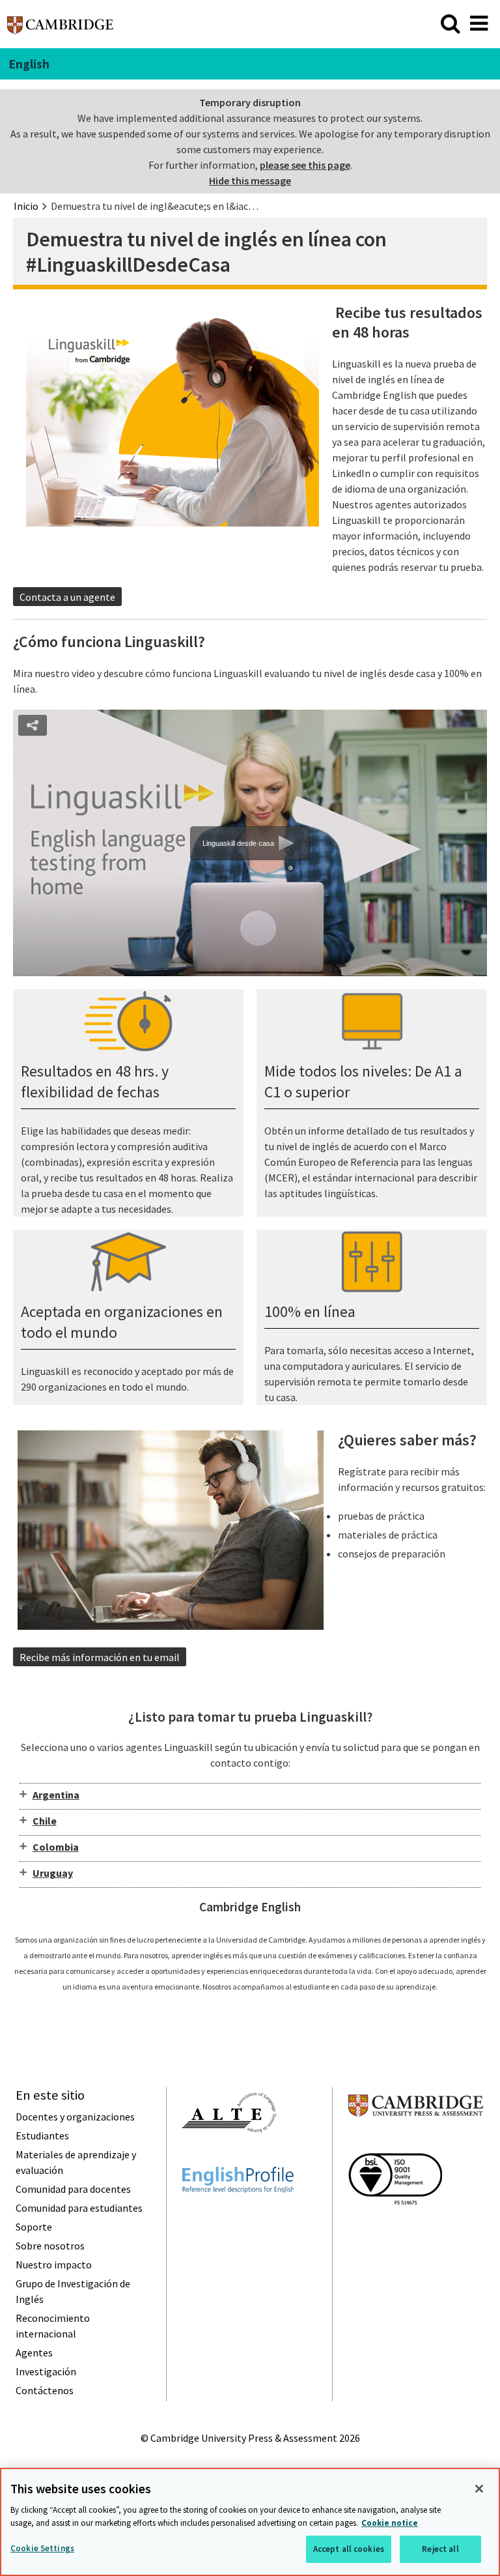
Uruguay (53, 1873)
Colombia (56, 1847)
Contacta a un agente (67, 597)
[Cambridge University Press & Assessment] (416, 2142)
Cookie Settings (42, 2548)
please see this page (305, 165)
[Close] (479, 2489)
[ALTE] (229, 2156)
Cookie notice (390, 2523)
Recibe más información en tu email (100, 1657)
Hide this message (250, 181)
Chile (45, 1821)
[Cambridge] (60, 29)
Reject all (440, 2549)
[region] (250, 2522)
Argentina (56, 1795)
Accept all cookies (349, 2549)
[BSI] (395, 2228)
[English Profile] (238, 2216)
